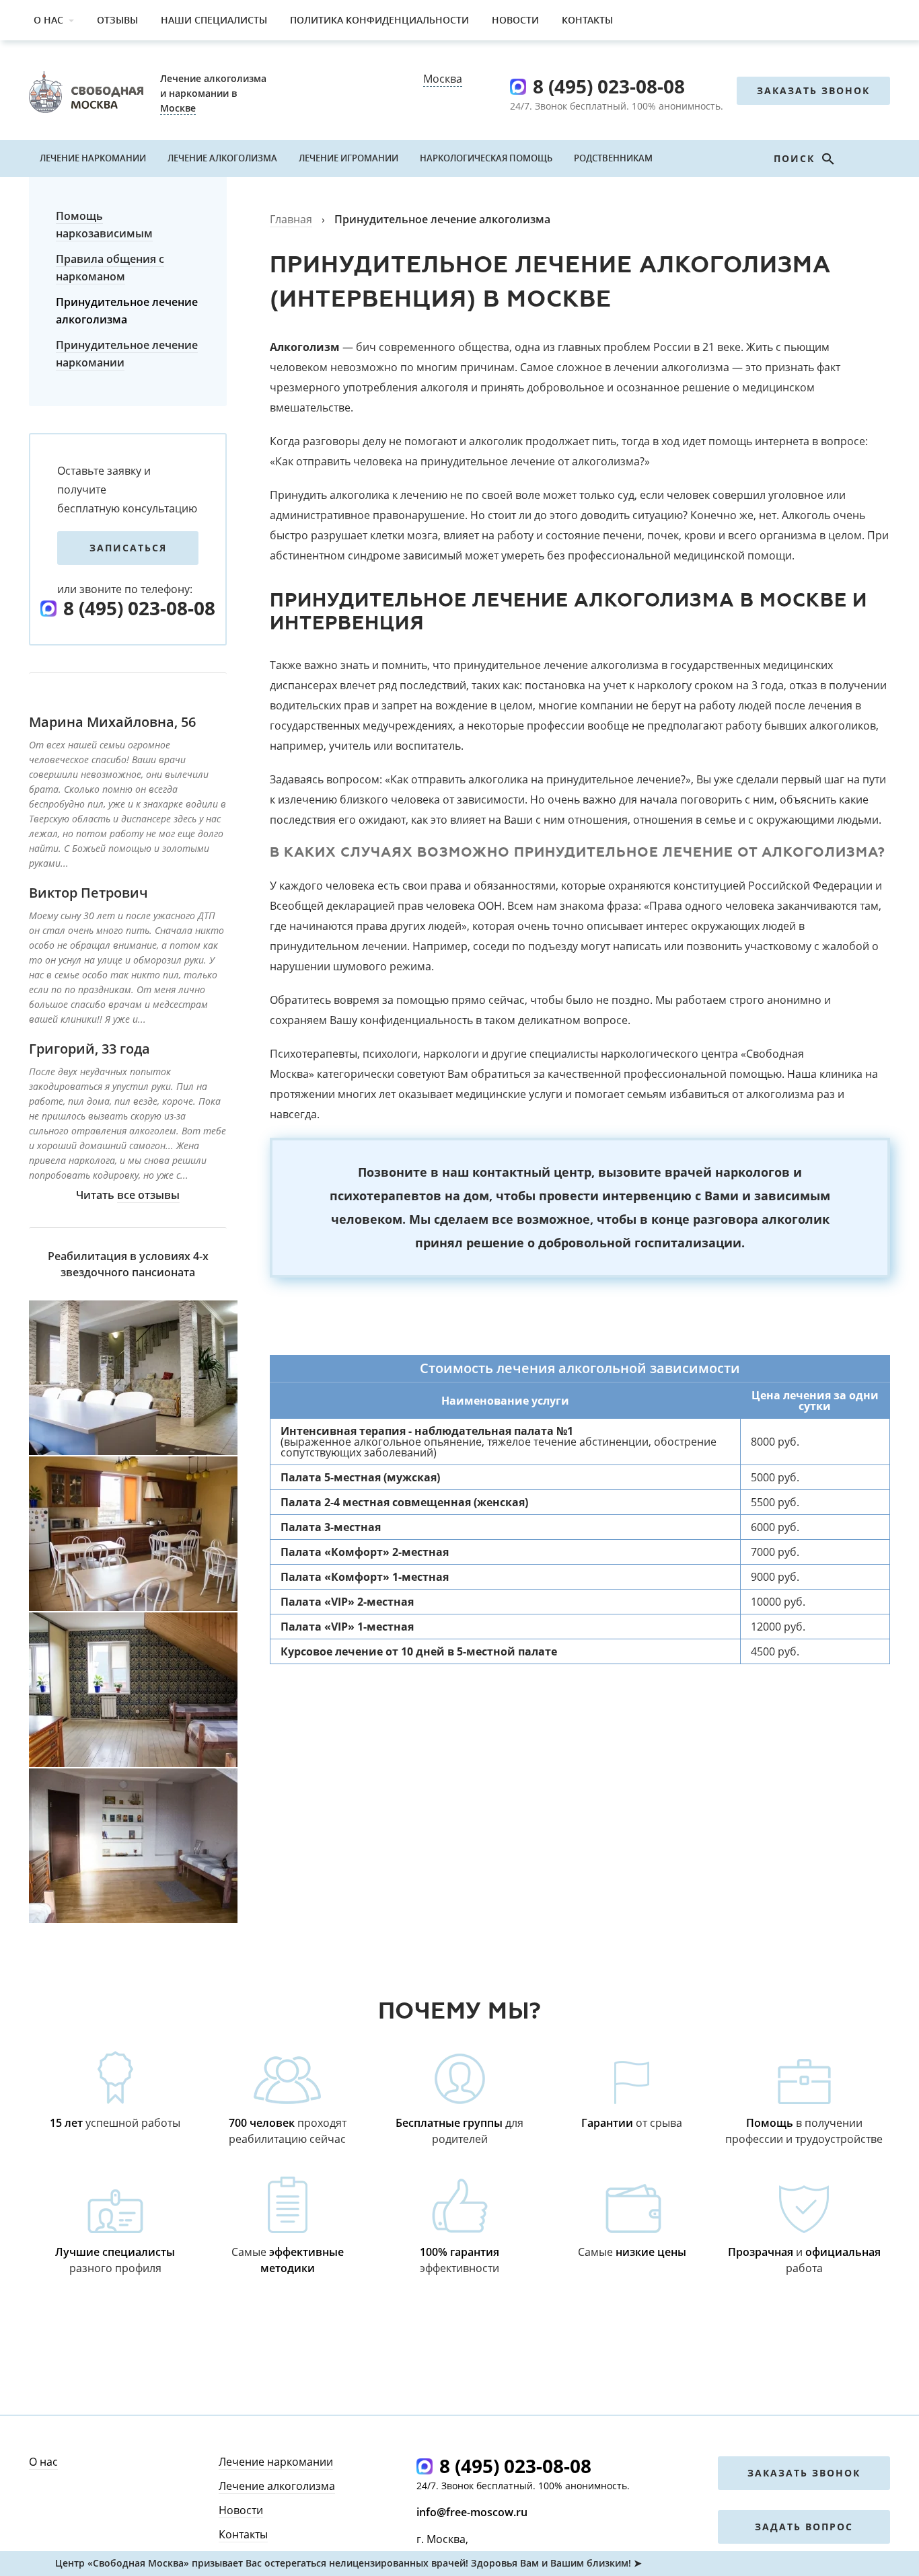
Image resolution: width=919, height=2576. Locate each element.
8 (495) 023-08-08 (609, 86)
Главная (291, 219)
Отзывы (117, 20)
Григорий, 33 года (89, 1049)
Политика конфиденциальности (379, 20)
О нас (48, 20)
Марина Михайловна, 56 (112, 722)
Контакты (587, 20)
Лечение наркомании (93, 158)
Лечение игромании (348, 158)
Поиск (796, 158)
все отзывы (148, 1195)
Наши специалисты (214, 20)
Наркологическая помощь (486, 158)
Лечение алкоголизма (222, 158)
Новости (515, 20)
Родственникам (613, 158)
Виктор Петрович (88, 893)
